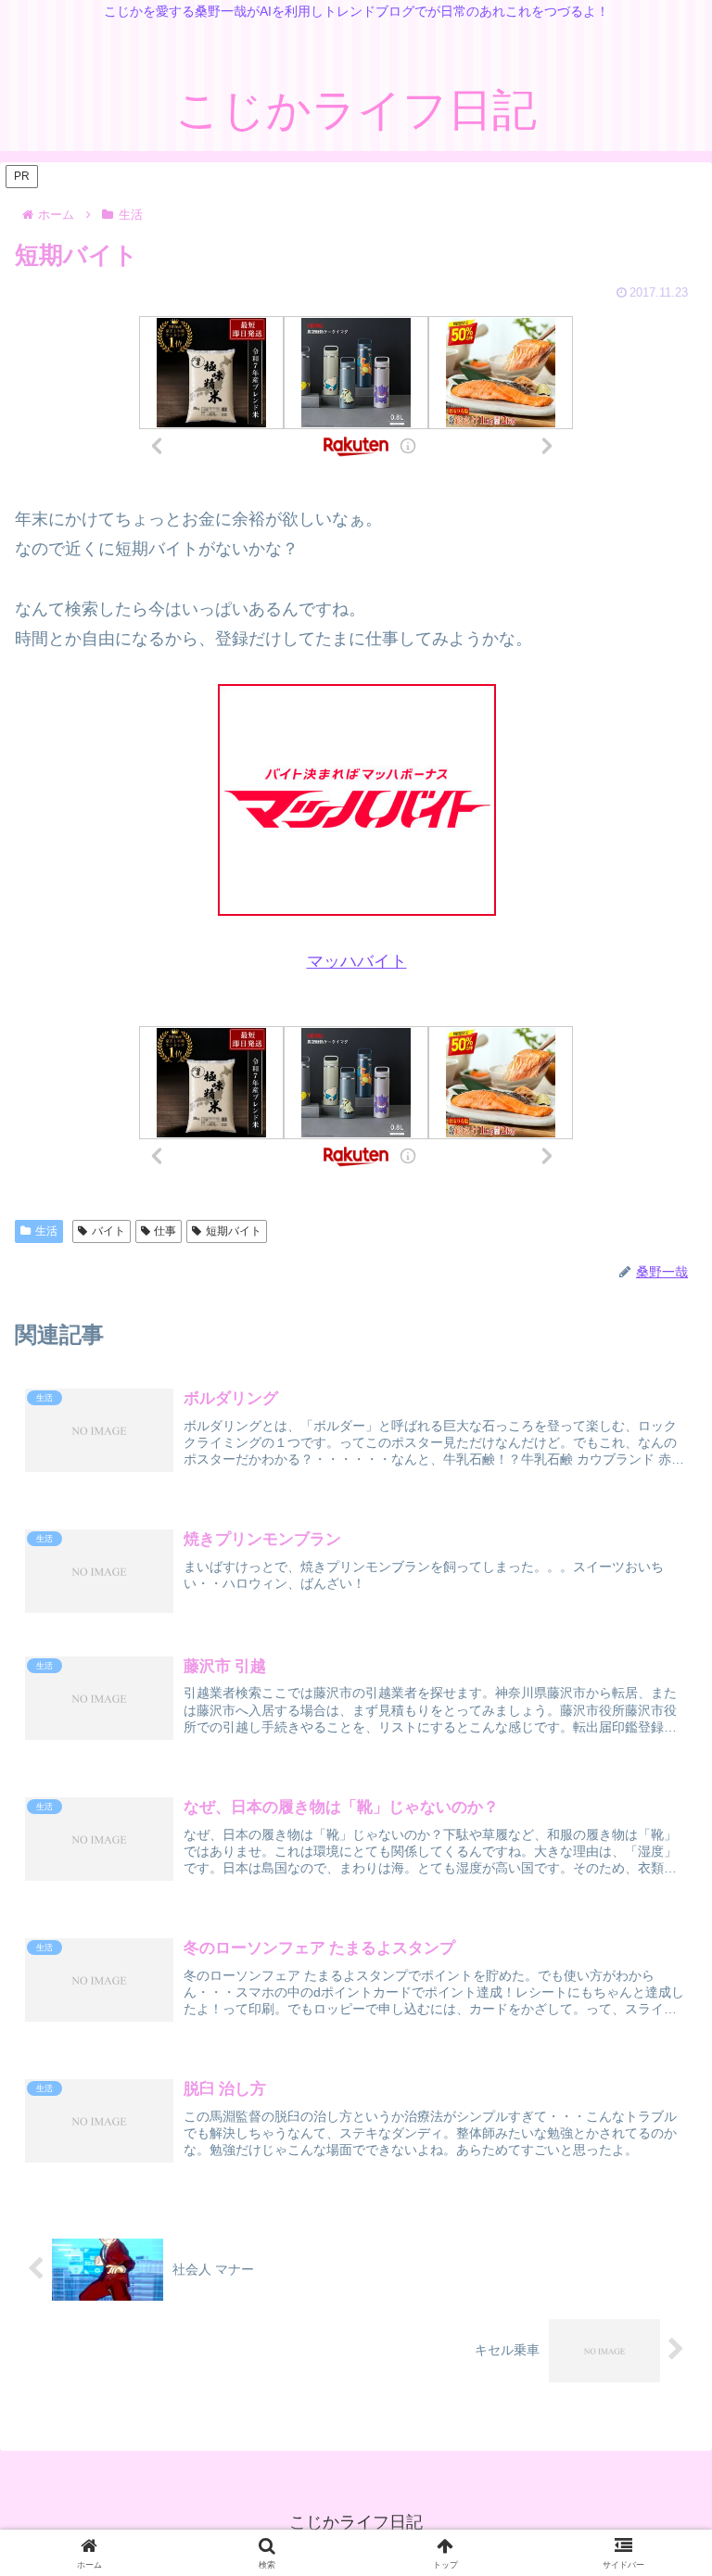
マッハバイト (357, 961)
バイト (108, 1231)
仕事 (165, 1231)
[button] (656, 2430)
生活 (46, 1231)
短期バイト (234, 1231)
